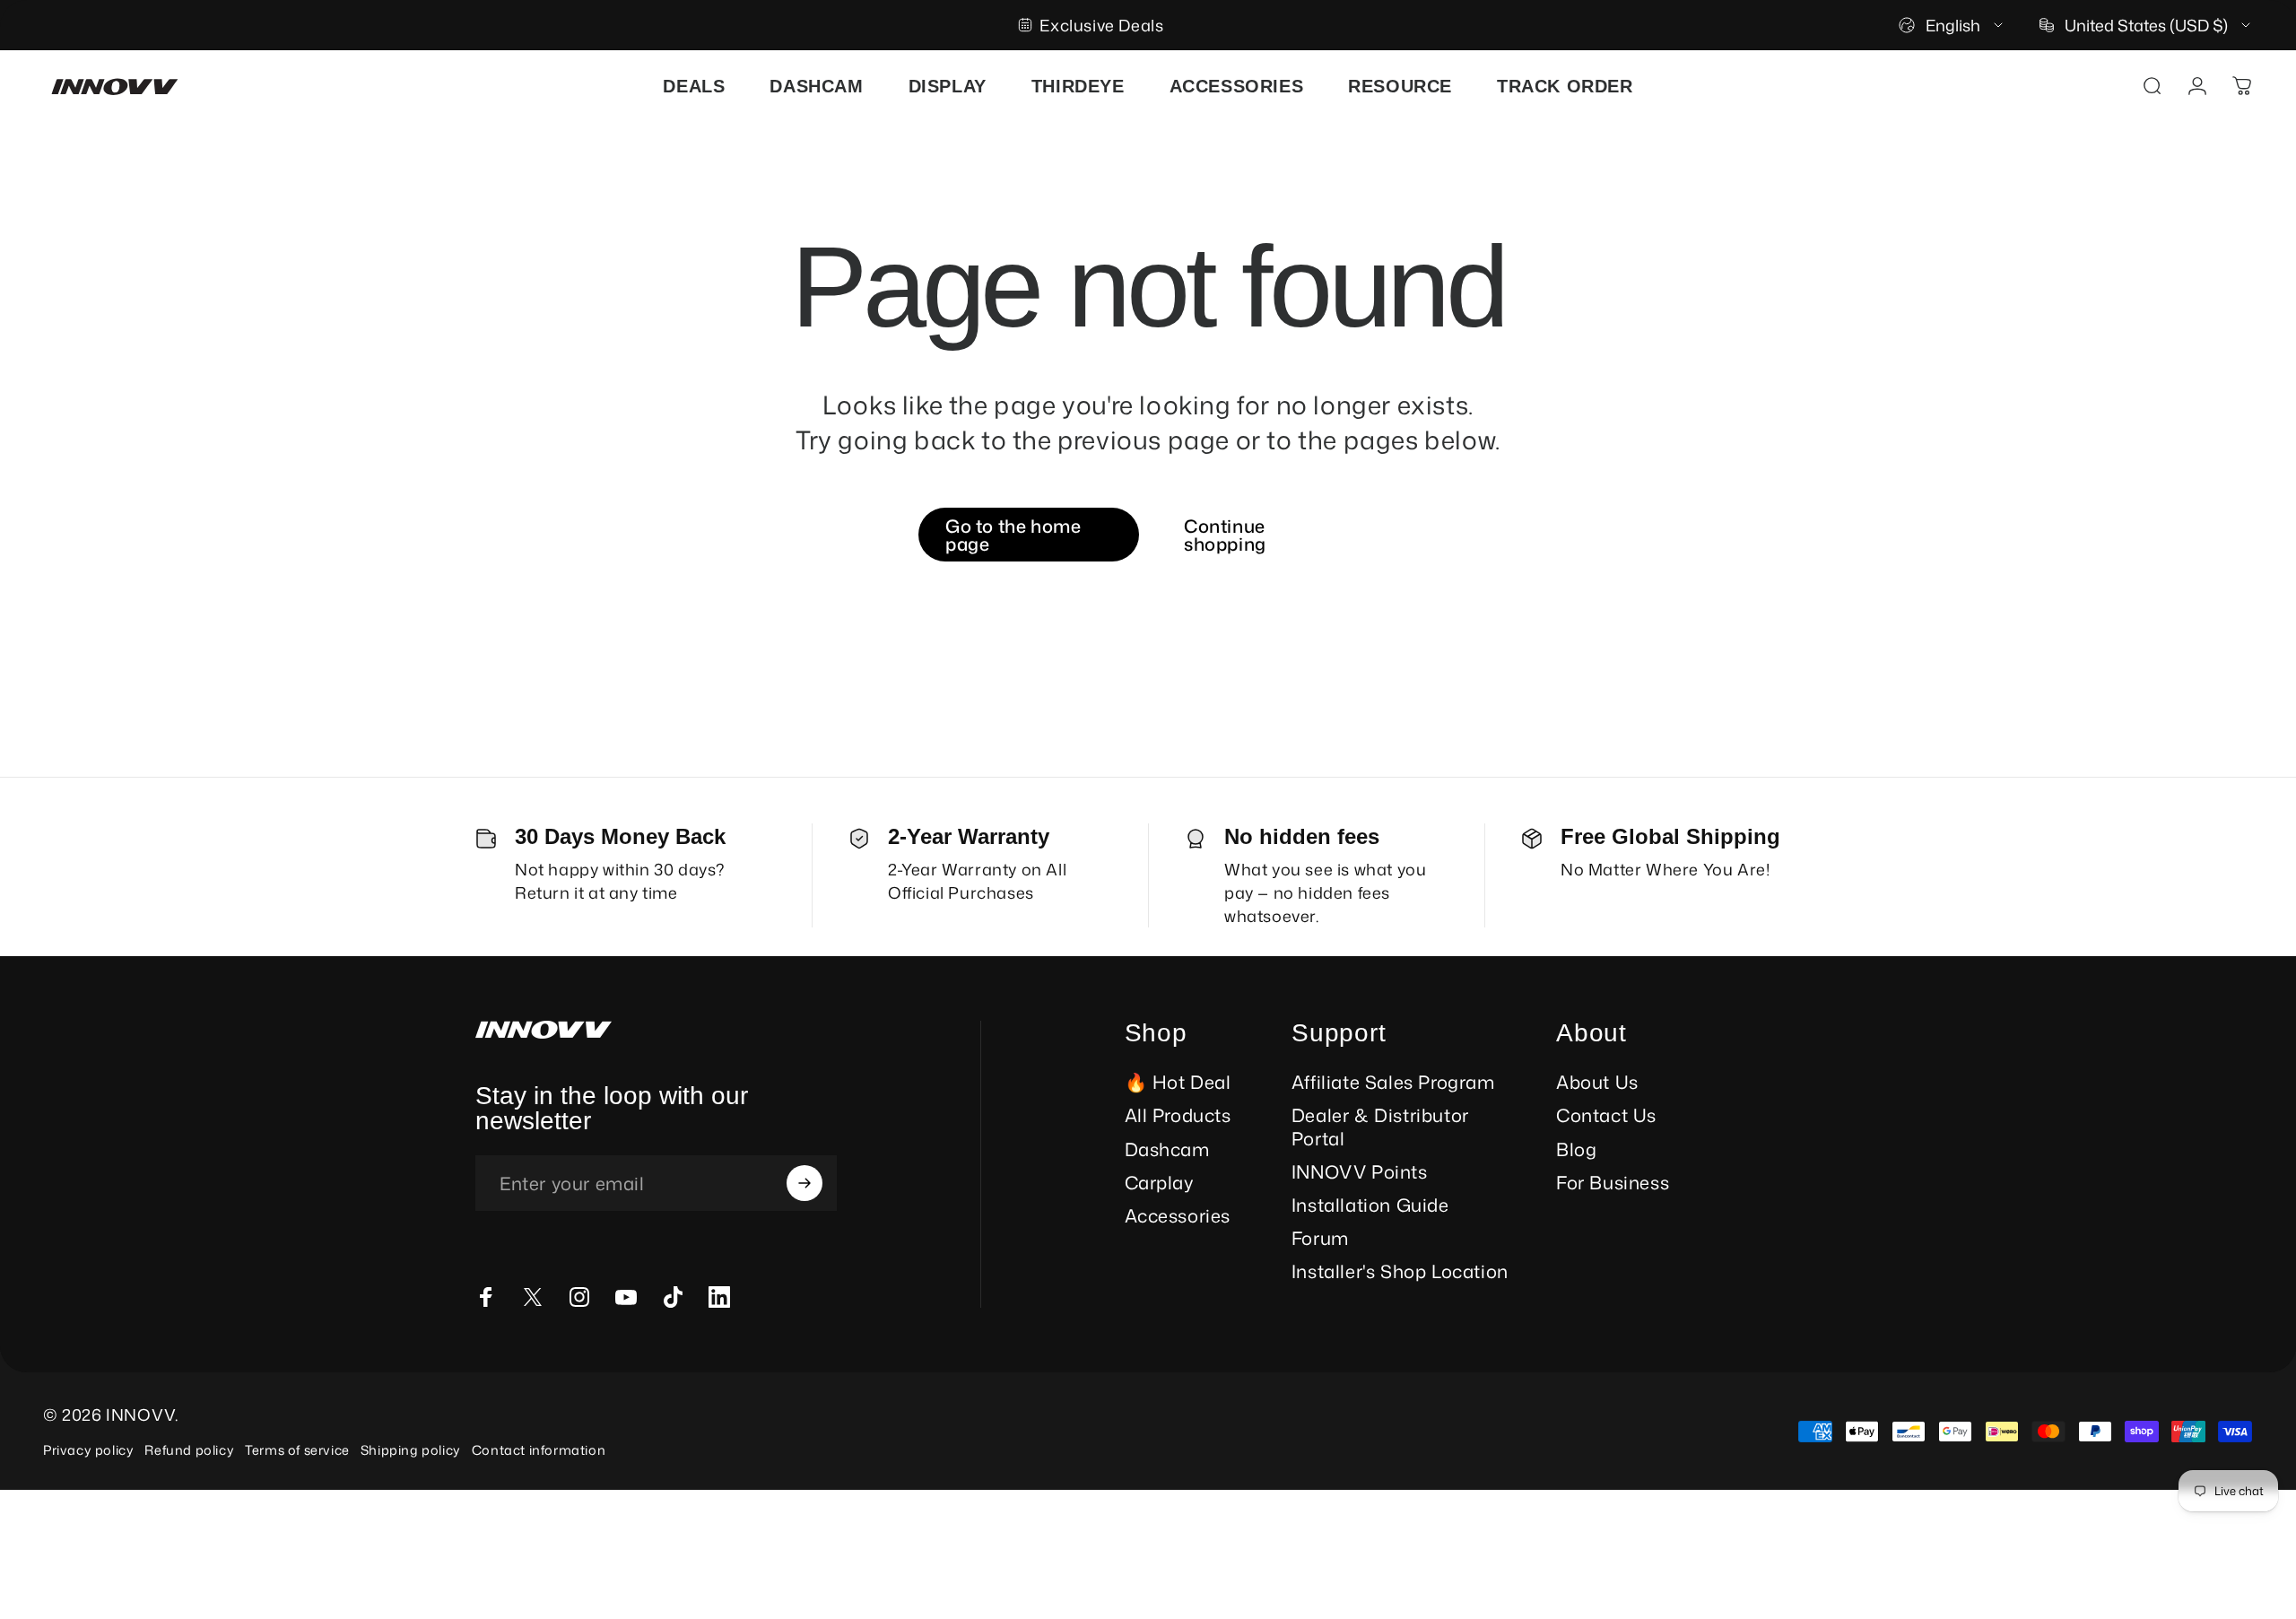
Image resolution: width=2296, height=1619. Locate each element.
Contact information (539, 1450)
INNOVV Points (1360, 1172)
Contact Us (1606, 1115)
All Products (1178, 1115)
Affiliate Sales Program (1393, 1082)
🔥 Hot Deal (1178, 1082)
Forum (1320, 1238)
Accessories (1178, 1216)
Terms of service (297, 1450)
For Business (1613, 1183)
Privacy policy (88, 1450)
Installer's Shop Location (1400, 1271)
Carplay (1160, 1183)
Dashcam (1167, 1149)
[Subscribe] (804, 1183)
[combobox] (1952, 25)
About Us (1597, 1082)
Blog (1576, 1149)
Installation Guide (1370, 1205)
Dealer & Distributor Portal (1380, 1127)
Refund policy (189, 1450)
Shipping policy (411, 1450)
